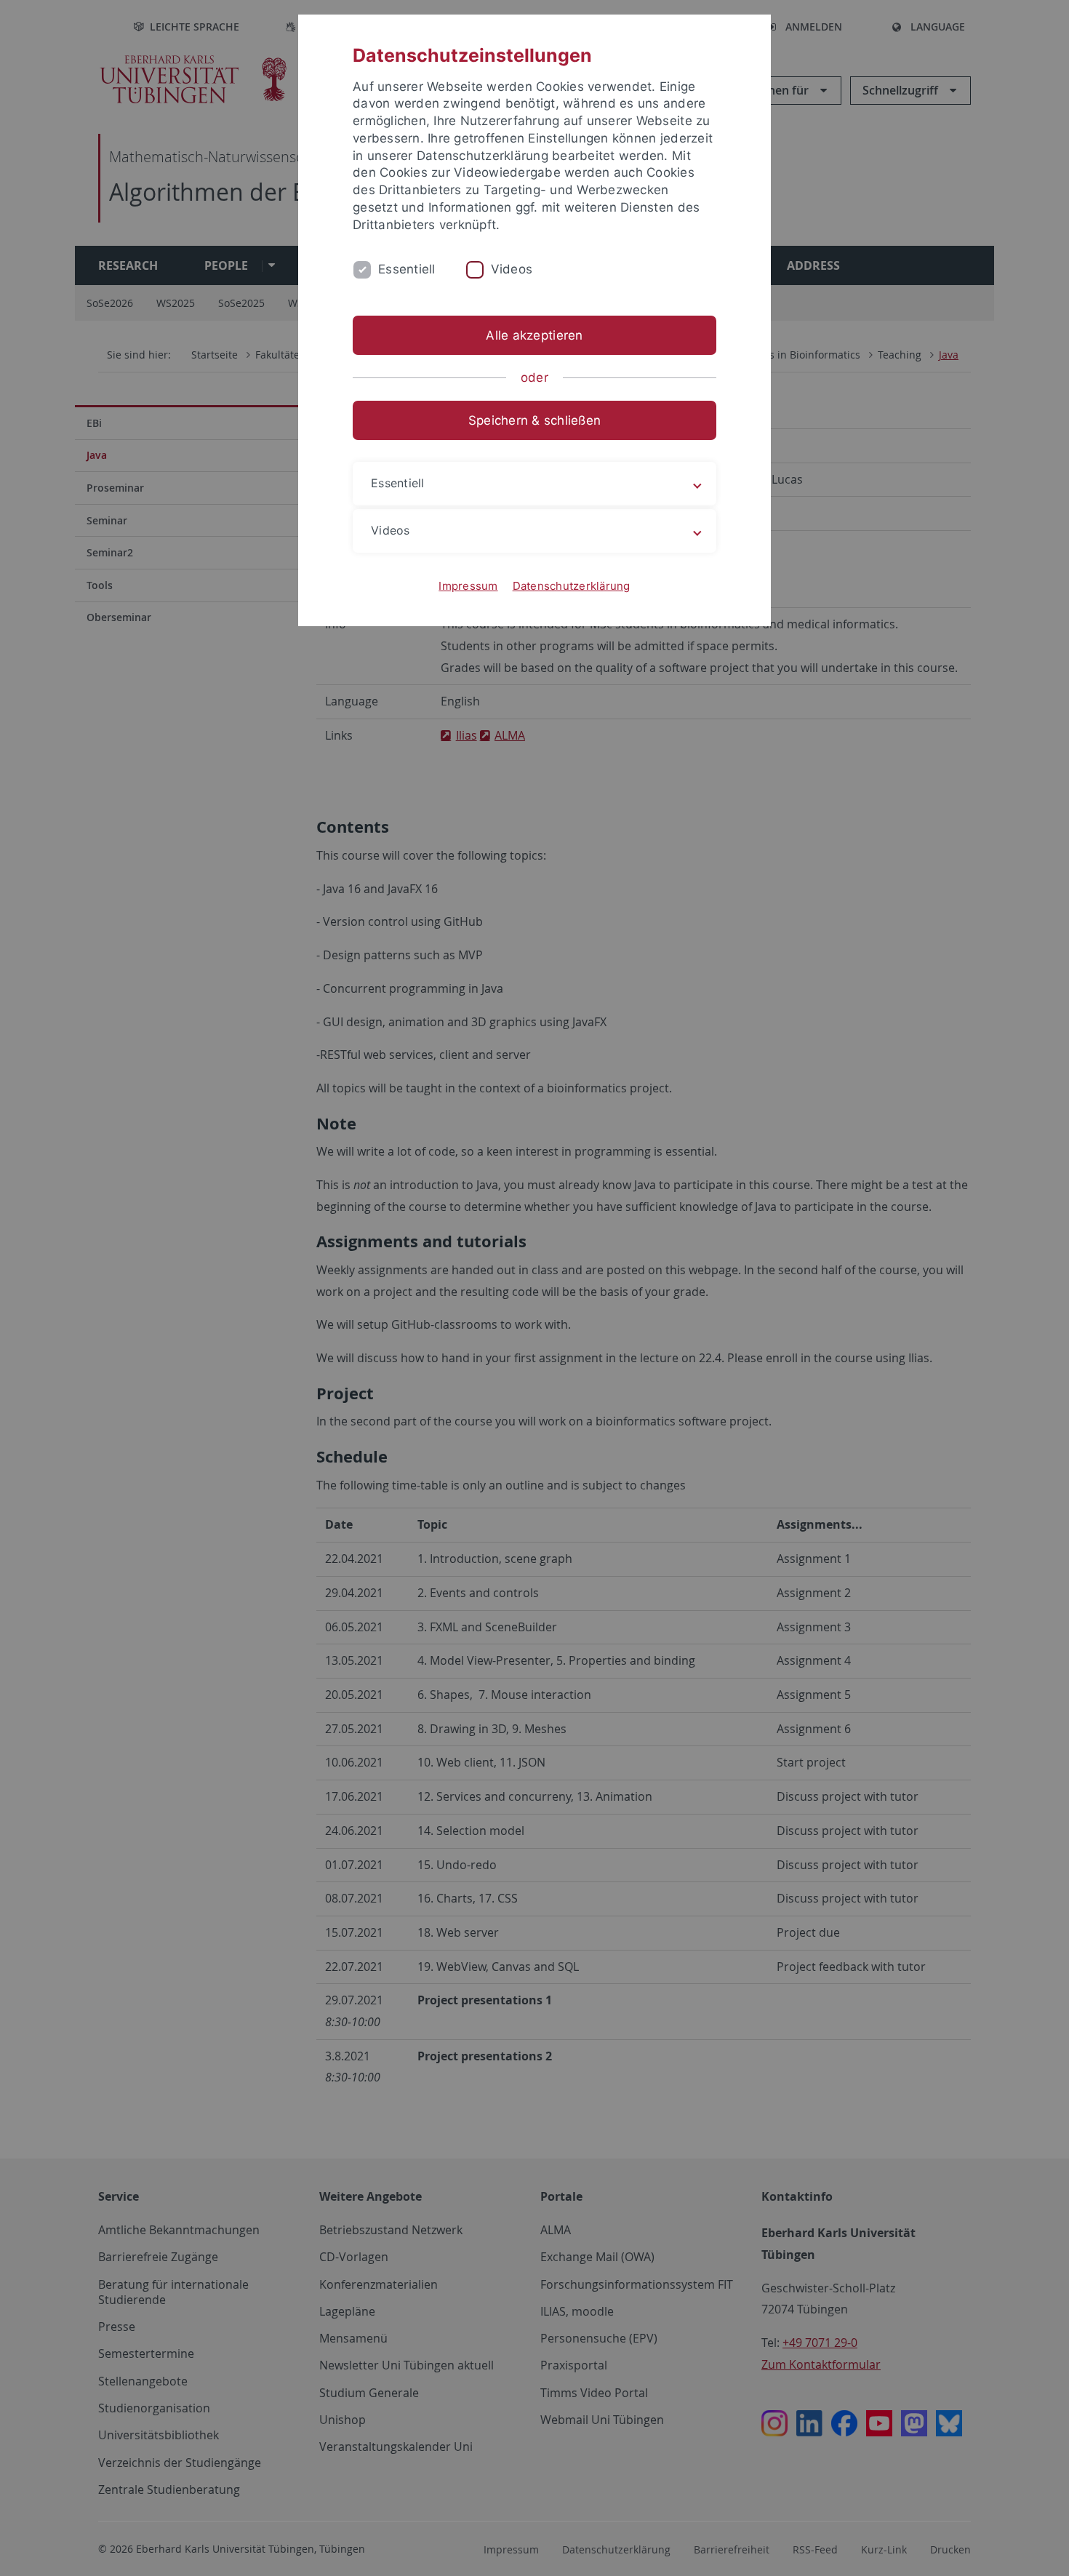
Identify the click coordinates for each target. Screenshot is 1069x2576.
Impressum (468, 586)
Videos (512, 269)
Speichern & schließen (534, 420)
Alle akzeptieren (534, 335)
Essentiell (407, 269)
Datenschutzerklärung (572, 586)
